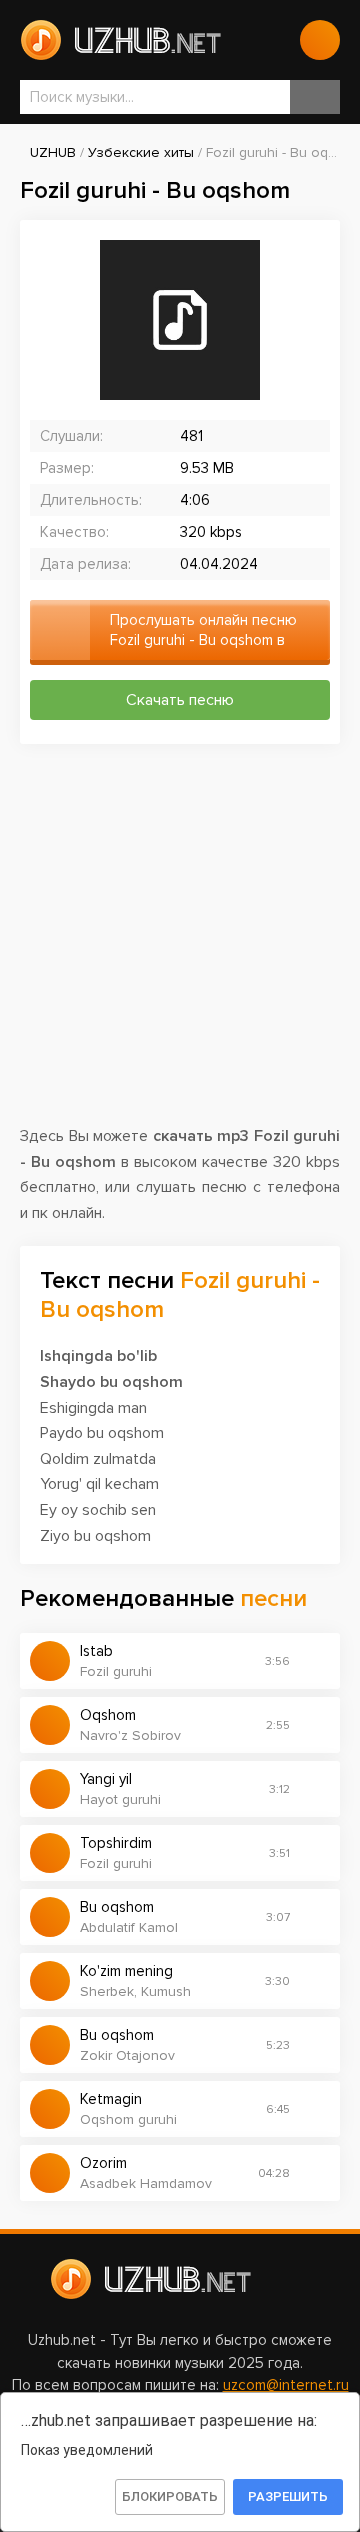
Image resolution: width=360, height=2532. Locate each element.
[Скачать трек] (315, 1661)
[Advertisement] (180, 944)
